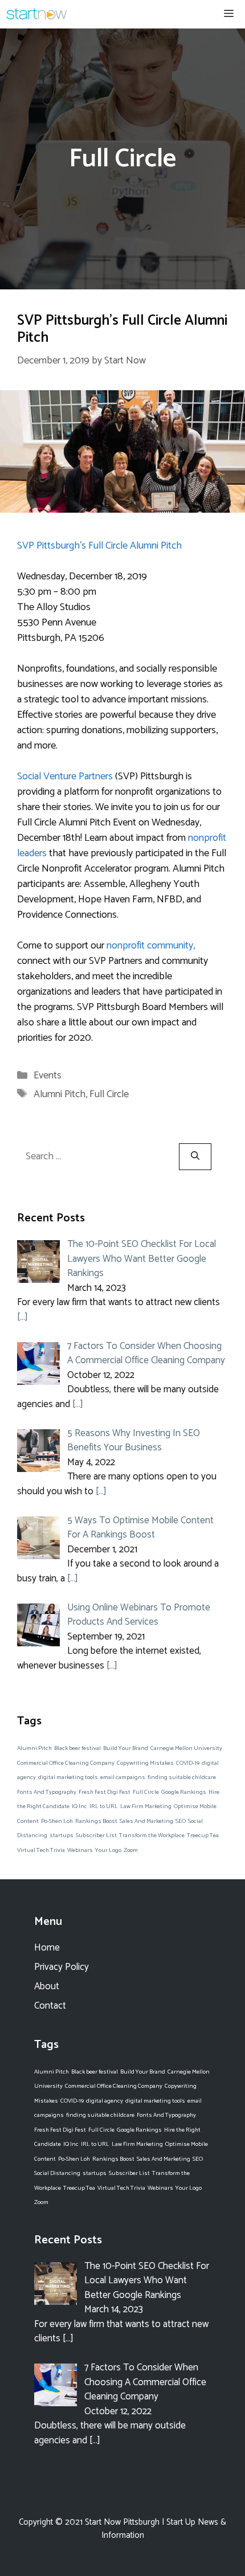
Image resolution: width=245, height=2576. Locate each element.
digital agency (105, 2101)
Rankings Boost (96, 1821)
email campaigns (123, 1777)
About (47, 1986)
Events (48, 1076)
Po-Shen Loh (57, 1821)
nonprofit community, (151, 946)
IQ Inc (79, 1806)
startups (62, 1835)
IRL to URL (104, 1806)
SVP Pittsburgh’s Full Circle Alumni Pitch (122, 329)
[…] (23, 1317)
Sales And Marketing (146, 1821)
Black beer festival (77, 1748)
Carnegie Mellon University (186, 1748)
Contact (50, 2006)
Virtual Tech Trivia (41, 1850)
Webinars (80, 1850)
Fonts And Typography (47, 1792)
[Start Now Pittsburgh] (37, 14)
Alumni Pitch (60, 1094)
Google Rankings (184, 1792)
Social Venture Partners (65, 776)
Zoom (131, 1850)
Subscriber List (96, 1835)
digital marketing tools (68, 1777)
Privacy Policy (62, 1967)
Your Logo (108, 1850)
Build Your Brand (126, 1748)
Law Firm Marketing (146, 1806)
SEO (181, 1821)
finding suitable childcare (182, 1777)
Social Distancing (57, 2173)
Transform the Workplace (152, 1835)
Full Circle (109, 1094)
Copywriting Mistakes (145, 1763)
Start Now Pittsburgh (122, 2522)
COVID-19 (188, 1763)
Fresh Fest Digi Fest (105, 1792)
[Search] (195, 1157)
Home (47, 1948)
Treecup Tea (203, 1835)
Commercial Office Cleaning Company (66, 1763)
